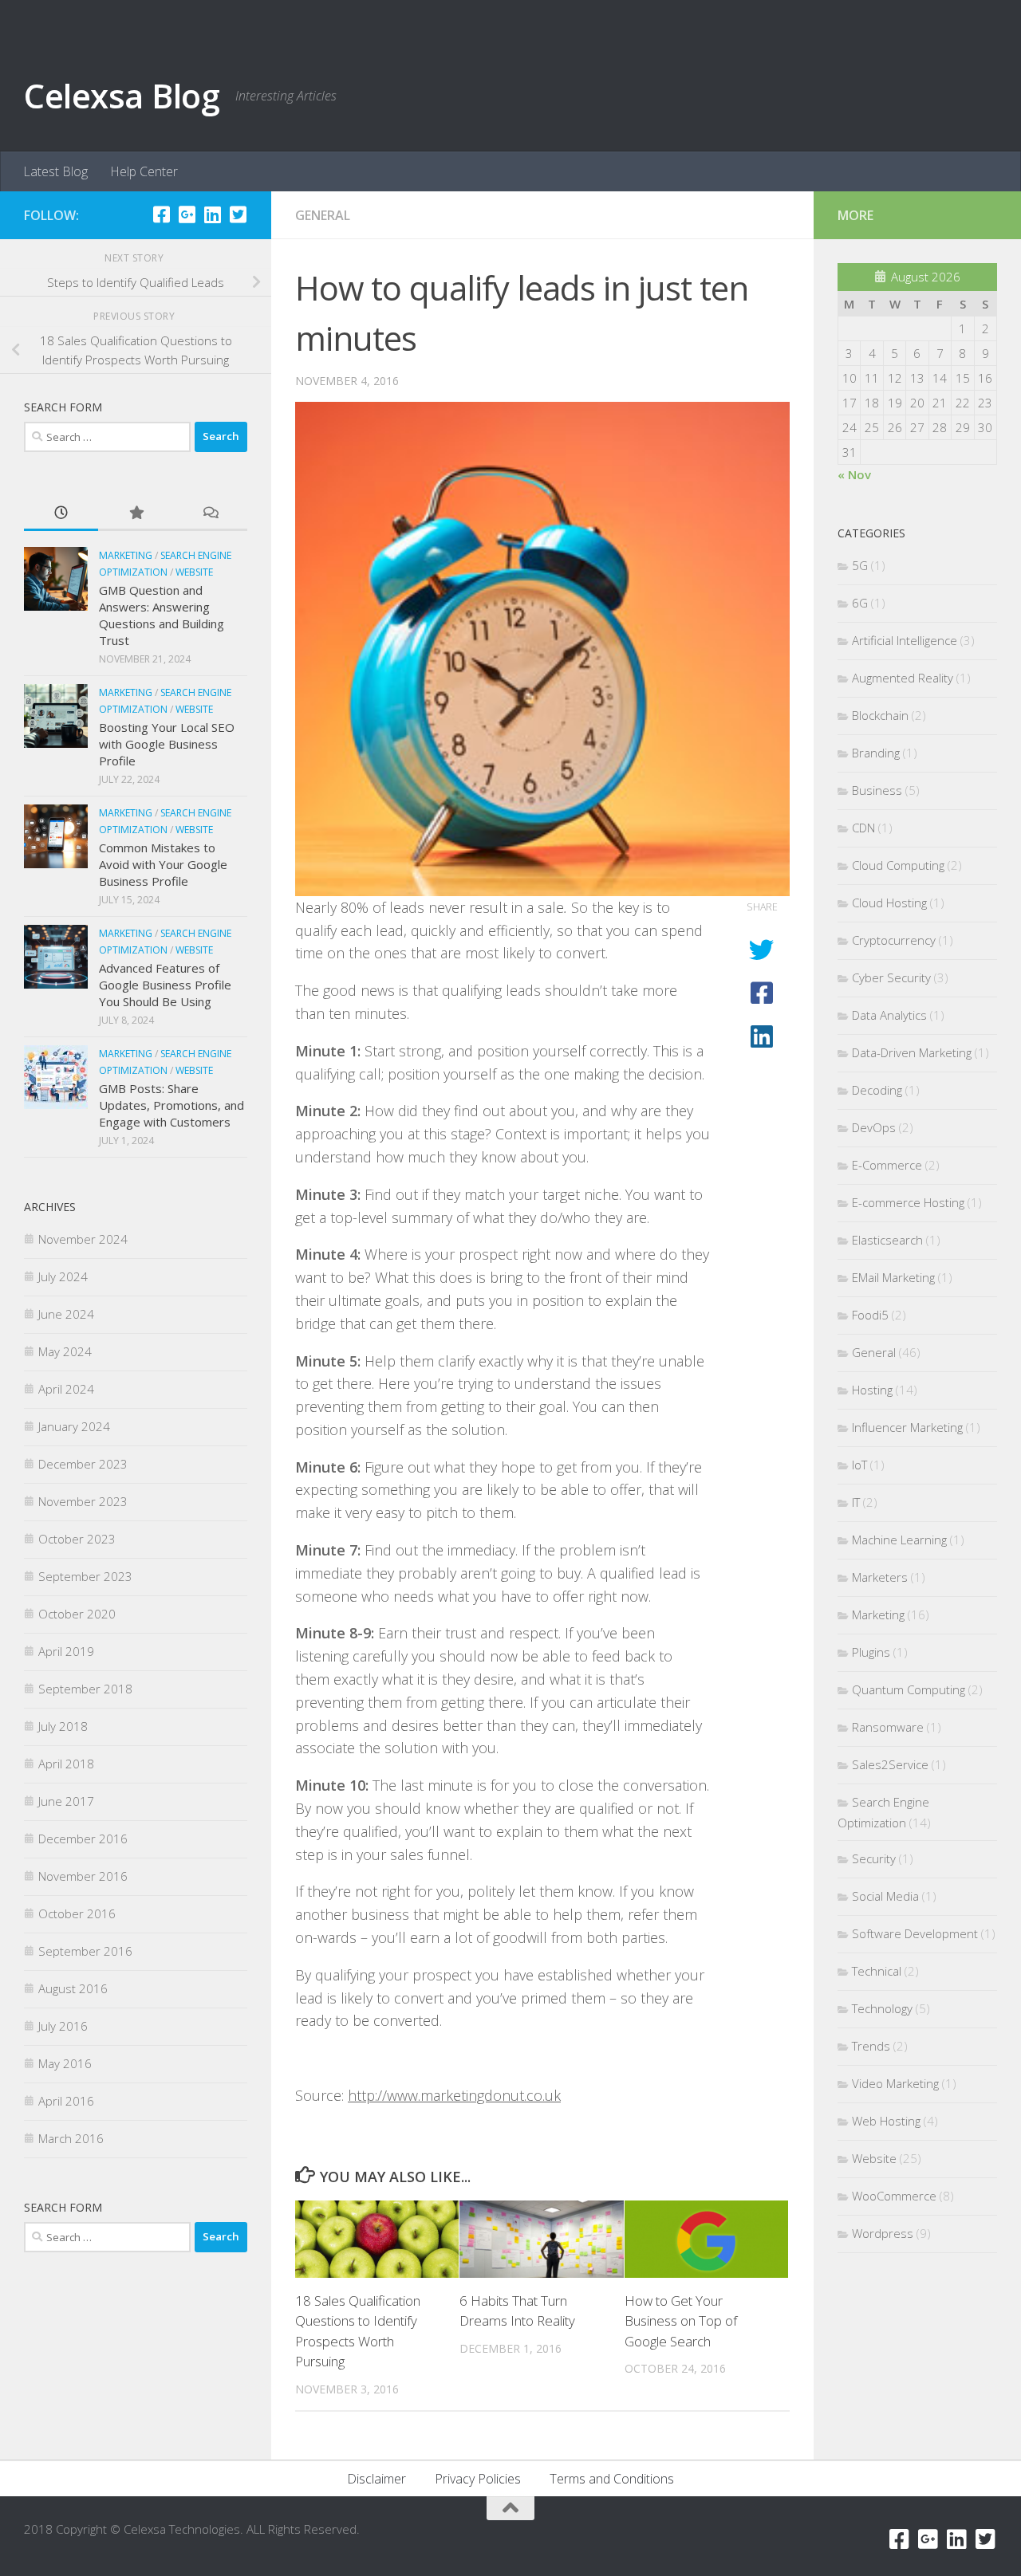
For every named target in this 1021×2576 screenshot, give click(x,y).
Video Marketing (895, 2083)
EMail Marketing (893, 1277)
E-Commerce (887, 1165)
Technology (882, 2008)
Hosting (872, 1390)
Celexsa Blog (122, 95)
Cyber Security (891, 977)
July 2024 (63, 1276)
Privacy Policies (478, 2479)
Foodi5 (870, 1315)
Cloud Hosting (889, 903)
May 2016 (65, 2063)
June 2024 (66, 1314)
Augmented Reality (903, 678)
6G (860, 603)
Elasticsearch (887, 1240)
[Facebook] (161, 214)
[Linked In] (212, 214)
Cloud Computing (898, 865)
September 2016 (85, 1951)
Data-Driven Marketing (912, 1052)
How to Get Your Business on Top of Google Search (681, 2321)
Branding (876, 753)
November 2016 (83, 1876)
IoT (859, 1465)
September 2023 (85, 1576)
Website (194, 572)
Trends (871, 2046)
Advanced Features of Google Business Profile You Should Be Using (165, 985)
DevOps (874, 1127)
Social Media (885, 1896)
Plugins (871, 1652)
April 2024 (66, 1389)
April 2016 (66, 2101)
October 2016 (77, 1913)
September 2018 (85, 1689)
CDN (863, 828)
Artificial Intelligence (905, 640)
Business (877, 790)
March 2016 (71, 2138)
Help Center (144, 171)
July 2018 (63, 1726)
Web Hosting (886, 2121)
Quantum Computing (909, 1689)
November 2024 (83, 1239)
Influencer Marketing (907, 1427)
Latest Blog (55, 171)
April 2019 (66, 1651)
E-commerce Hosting (908, 1202)
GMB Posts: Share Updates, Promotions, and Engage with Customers (171, 1105)
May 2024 (65, 1351)
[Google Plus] (187, 214)
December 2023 (83, 1464)
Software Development (915, 1933)
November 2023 (83, 1501)
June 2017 (66, 1801)
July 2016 (63, 2026)
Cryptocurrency (894, 940)
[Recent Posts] (61, 514)
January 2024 (74, 1426)
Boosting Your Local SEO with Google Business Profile (167, 744)
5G (860, 565)
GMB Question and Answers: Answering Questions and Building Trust (162, 615)
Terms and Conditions (612, 2479)
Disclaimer (376, 2479)
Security (874, 1858)
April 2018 (66, 1764)
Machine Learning (899, 1540)
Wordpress (883, 2233)
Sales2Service (890, 1764)
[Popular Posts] (135, 514)
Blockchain (880, 715)
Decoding (877, 1090)
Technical (877, 1971)
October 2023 (77, 1539)
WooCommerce (894, 2196)
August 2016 (73, 1988)
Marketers (880, 1577)
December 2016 (83, 1839)
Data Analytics (889, 1015)
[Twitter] (238, 214)
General (323, 215)
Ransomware (888, 1727)
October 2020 (77, 1614)
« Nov (854, 474)
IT (856, 1502)
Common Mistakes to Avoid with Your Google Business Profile (163, 864)
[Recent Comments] (210, 514)
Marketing (126, 555)
